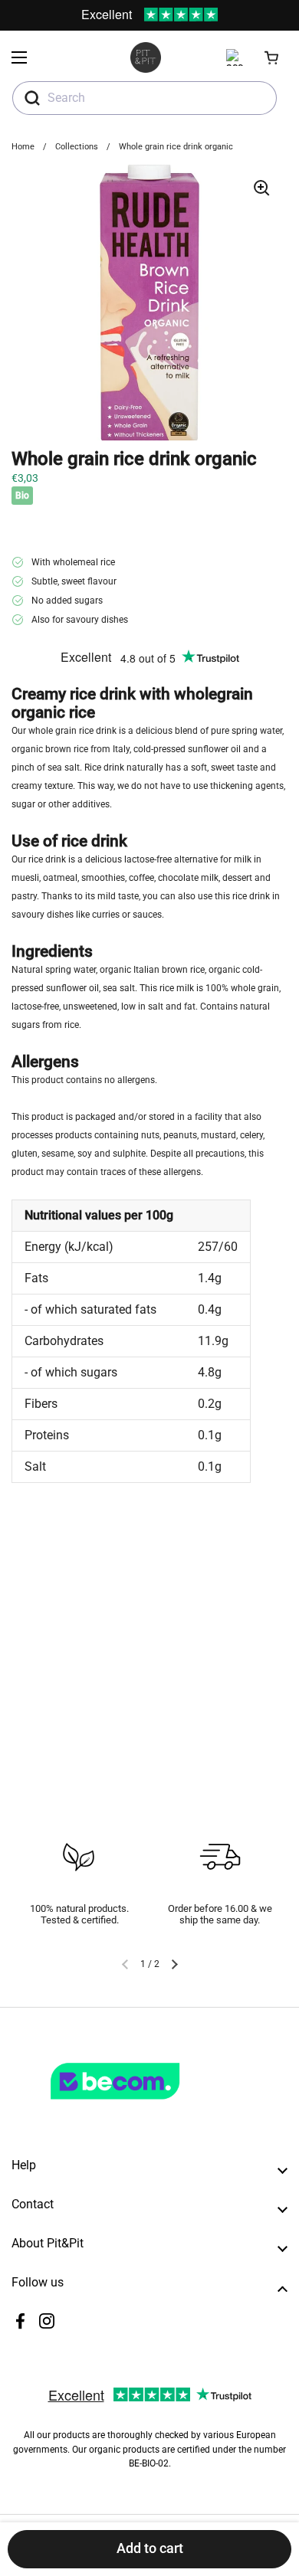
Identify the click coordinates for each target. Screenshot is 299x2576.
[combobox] (145, 98)
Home (23, 147)
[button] (272, 57)
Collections (77, 147)
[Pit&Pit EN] (146, 57)
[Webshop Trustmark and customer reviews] (146, 2106)
